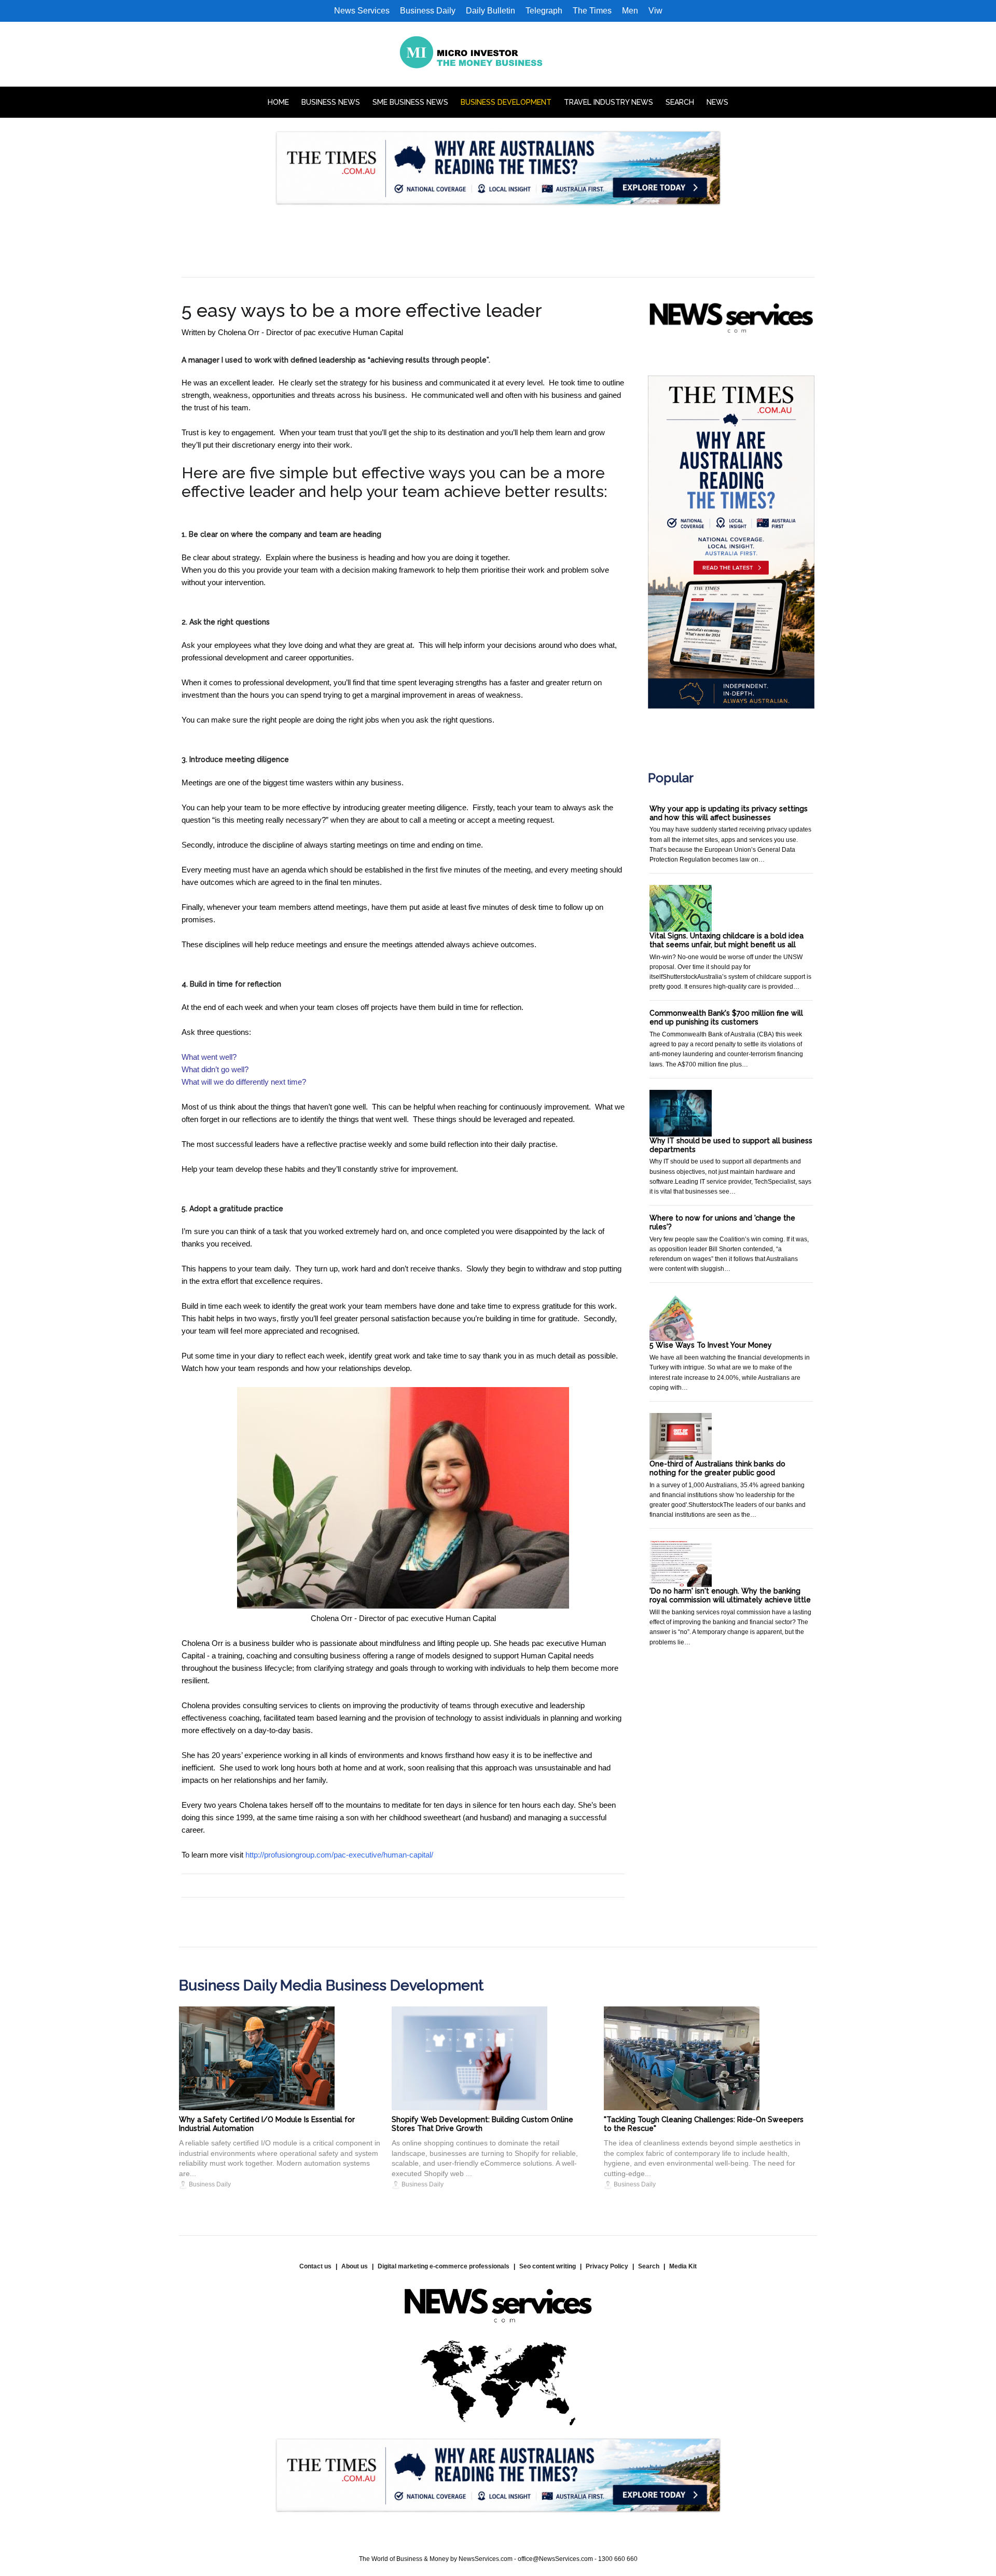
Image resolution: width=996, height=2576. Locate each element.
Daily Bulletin (490, 11)
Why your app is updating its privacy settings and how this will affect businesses (729, 813)
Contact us (315, 2266)
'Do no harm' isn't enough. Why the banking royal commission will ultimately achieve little (730, 1595)
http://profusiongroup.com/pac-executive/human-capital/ (339, 1855)
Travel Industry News (608, 102)
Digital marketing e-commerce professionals (444, 2266)
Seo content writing (548, 2266)
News (717, 102)
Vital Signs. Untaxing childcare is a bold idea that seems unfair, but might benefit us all (727, 940)
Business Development (506, 102)
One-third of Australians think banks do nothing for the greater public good (717, 1468)
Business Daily (428, 11)
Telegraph (544, 11)
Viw (655, 11)
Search (680, 102)
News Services (362, 11)
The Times (592, 11)
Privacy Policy (607, 2266)
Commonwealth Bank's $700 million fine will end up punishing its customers (726, 1017)
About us (355, 2266)
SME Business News (410, 102)
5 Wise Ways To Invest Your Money (711, 1345)
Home (278, 102)
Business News (331, 102)
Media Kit (683, 2266)
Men (630, 11)
